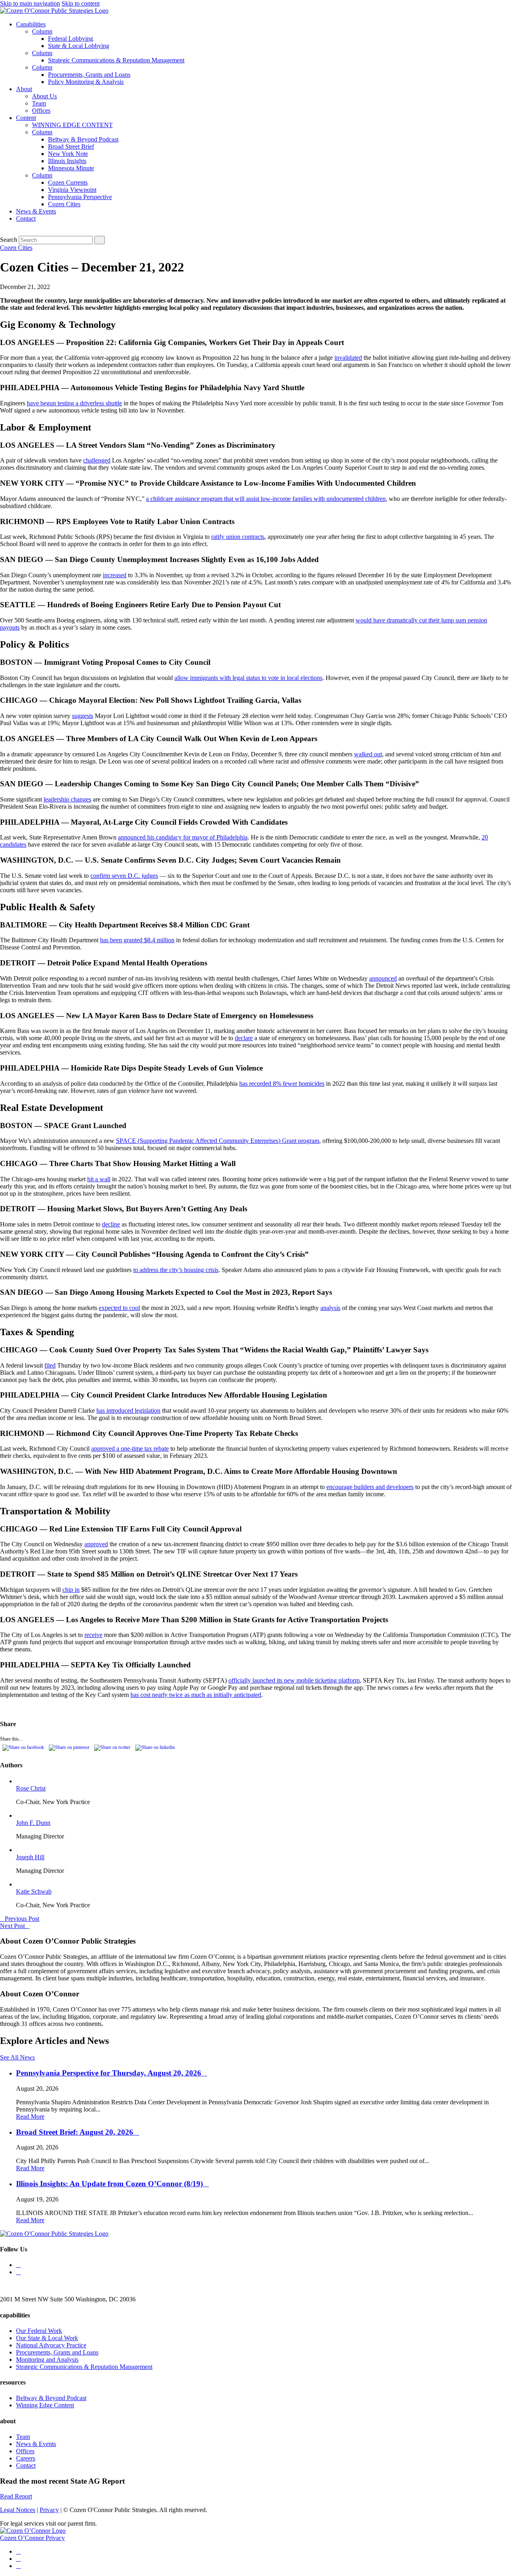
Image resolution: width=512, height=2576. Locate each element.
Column (42, 31)
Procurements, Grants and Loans (89, 75)
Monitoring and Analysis (47, 2360)
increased (115, 575)
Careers (26, 2458)
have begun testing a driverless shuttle (74, 403)
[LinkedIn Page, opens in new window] (18, 2272)
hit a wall (99, 1179)
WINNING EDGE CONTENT (72, 125)
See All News (17, 2057)
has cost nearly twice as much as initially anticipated (196, 1695)
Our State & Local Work (47, 2338)
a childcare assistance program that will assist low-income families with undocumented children (266, 499)
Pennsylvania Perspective (80, 197)
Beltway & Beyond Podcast (83, 139)
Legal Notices (18, 2510)
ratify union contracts (238, 537)
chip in (71, 1590)
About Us (44, 96)
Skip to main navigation (30, 3)
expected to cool (119, 1308)
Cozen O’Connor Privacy (32, 2538)
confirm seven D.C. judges (124, 876)
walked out (368, 754)
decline (111, 1224)
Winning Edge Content (45, 2405)
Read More (30, 2116)
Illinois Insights (67, 161)
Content (26, 118)
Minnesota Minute (71, 168)
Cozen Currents (68, 182)
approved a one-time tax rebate (130, 1449)
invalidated (348, 358)
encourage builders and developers (370, 1487)
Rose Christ (31, 1788)
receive (93, 1635)
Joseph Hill (30, 1857)
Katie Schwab (34, 1891)
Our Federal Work (39, 2331)
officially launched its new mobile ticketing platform (294, 1680)
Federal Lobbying (71, 39)
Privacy (49, 2510)
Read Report (16, 2496)
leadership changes (67, 799)
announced (383, 978)
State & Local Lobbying (79, 46)
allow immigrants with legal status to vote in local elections (248, 678)
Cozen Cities (64, 204)
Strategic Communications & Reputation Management (116, 60)
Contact (26, 218)
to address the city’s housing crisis (176, 1270)
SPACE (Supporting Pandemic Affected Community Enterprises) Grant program (218, 1141)
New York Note (68, 154)
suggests (83, 716)
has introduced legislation (128, 1411)
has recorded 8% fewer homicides (282, 1084)
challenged (97, 460)
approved (96, 1544)
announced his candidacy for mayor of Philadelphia (183, 837)
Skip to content (81, 3)
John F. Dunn (33, 1823)
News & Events (36, 211)
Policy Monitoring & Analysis (86, 82)
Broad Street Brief (71, 147)
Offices (41, 111)
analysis (330, 1308)
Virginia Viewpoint (72, 190)
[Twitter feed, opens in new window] (18, 2265)
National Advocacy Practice (51, 2345)
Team (39, 103)
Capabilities (31, 24)
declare (244, 1038)
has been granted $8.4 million (137, 940)
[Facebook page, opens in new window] (18, 2566)
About (24, 89)
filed (50, 1365)
